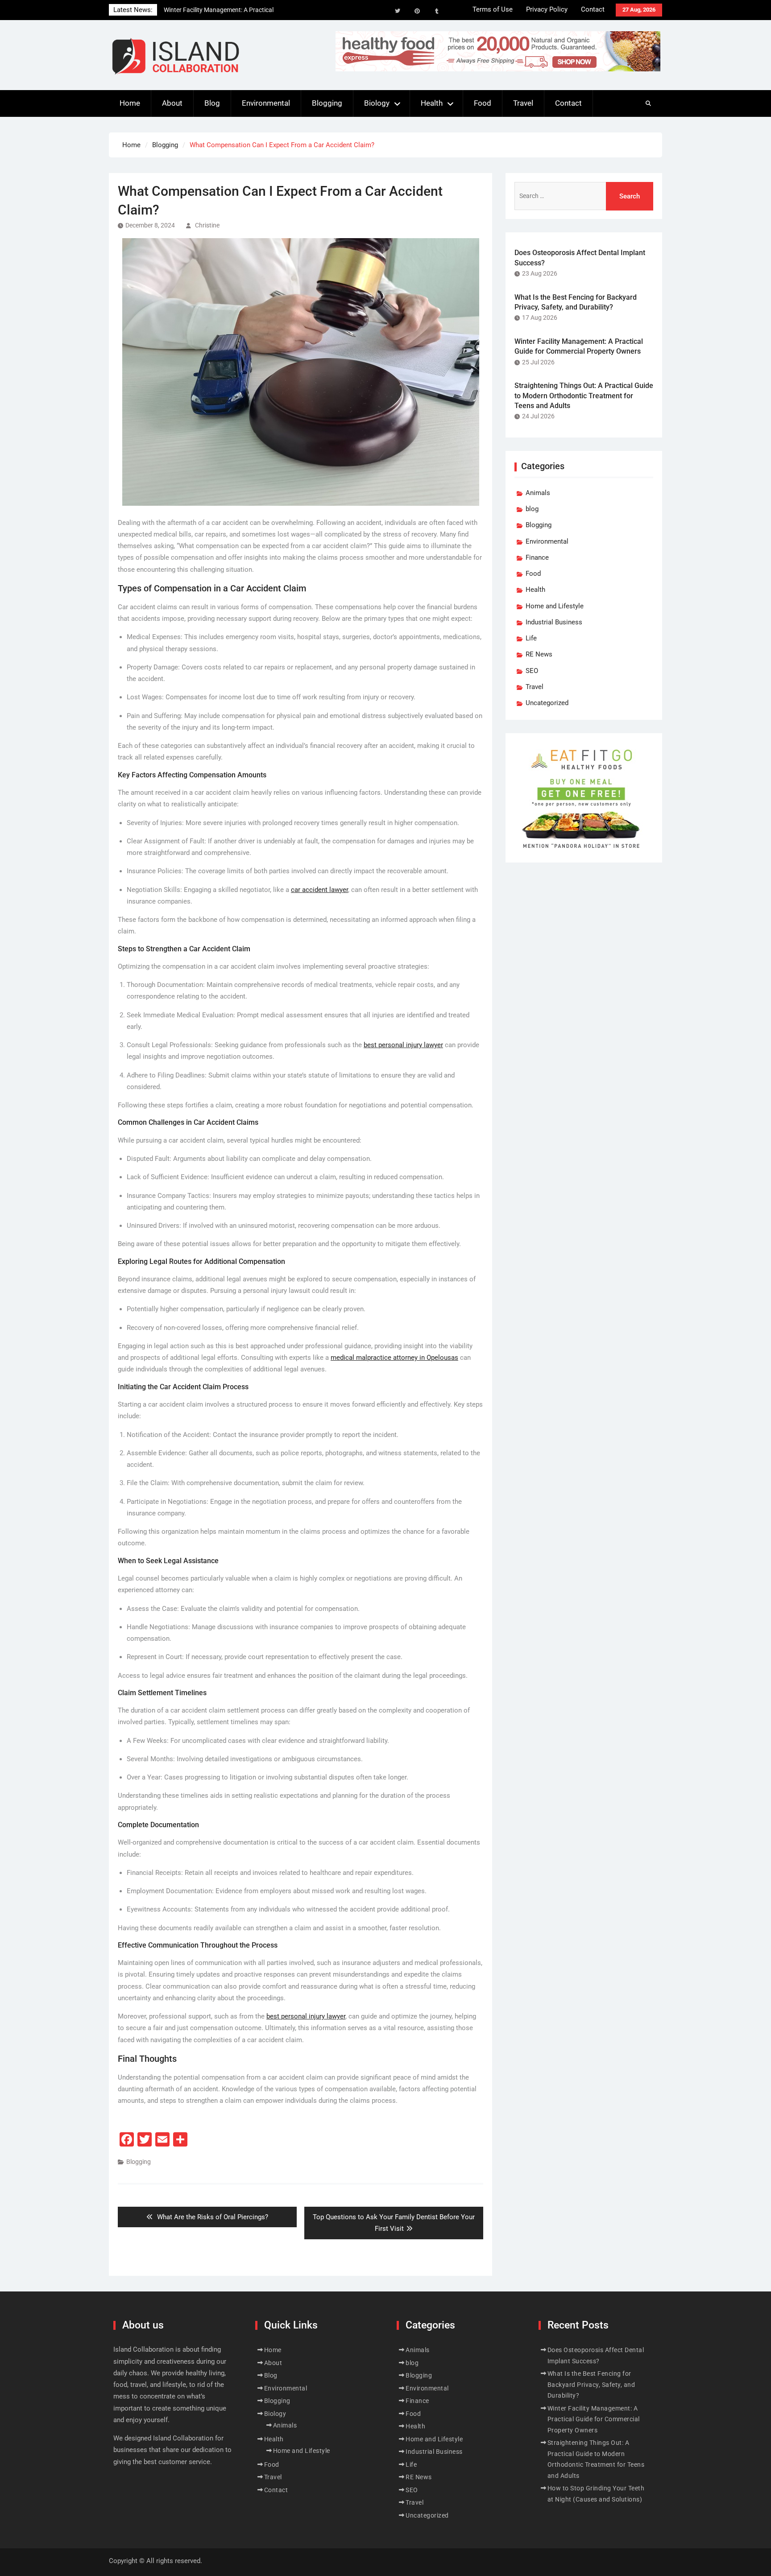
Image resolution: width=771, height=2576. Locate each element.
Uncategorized (547, 703)
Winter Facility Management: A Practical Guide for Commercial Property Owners (594, 2419)
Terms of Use (493, 9)
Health (432, 103)
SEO (532, 671)
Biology (377, 103)
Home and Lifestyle (555, 606)
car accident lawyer (319, 890)
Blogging (327, 103)
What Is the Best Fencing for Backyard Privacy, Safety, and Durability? (591, 2384)
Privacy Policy (547, 9)
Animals (538, 493)
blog (532, 509)
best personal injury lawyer (403, 1045)
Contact (593, 9)
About (172, 103)
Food (483, 103)
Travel (523, 103)
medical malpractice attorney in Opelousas (394, 1358)
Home (130, 103)
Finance (537, 557)
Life (531, 638)
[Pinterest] (417, 11)
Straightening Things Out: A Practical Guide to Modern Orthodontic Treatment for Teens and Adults (584, 396)
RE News (539, 654)
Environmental (266, 103)
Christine (207, 225)
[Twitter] (398, 11)
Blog (212, 103)
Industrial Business (554, 622)
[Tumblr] (437, 11)
